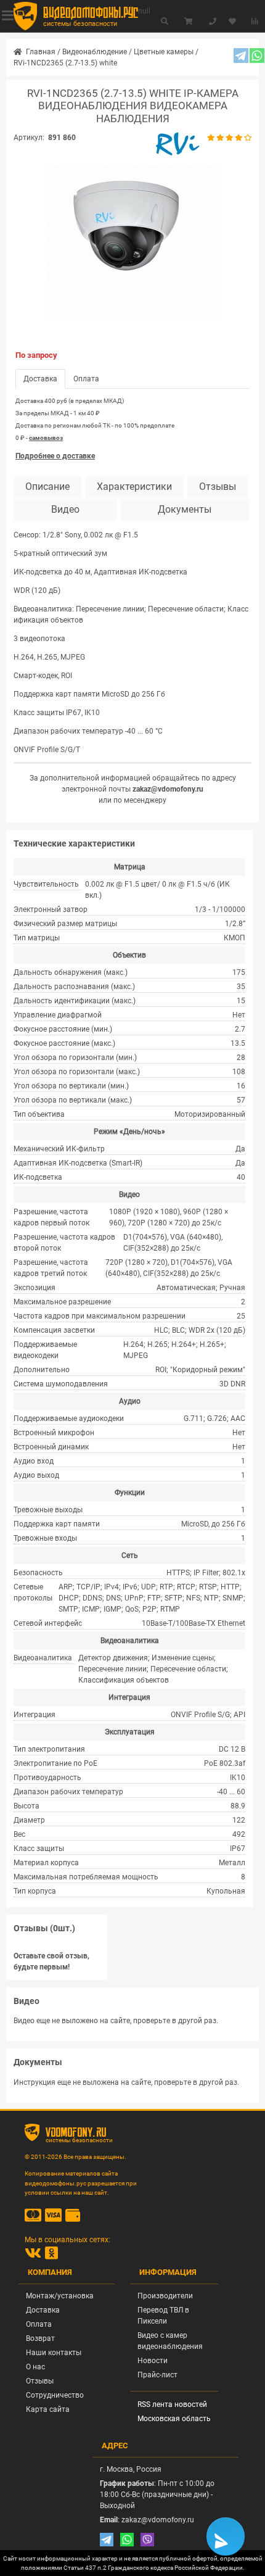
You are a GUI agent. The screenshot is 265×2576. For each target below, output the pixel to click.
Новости (153, 2361)
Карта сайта (48, 2409)
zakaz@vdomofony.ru (168, 789)
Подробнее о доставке (55, 456)
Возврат (40, 2338)
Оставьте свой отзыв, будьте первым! (51, 1961)
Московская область (174, 2419)
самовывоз (46, 438)
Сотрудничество (55, 2395)
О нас (35, 2367)
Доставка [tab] (40, 379)
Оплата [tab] (86, 379)
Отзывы (218, 487)
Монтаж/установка (60, 2296)
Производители (165, 2296)
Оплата (39, 2324)
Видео (65, 510)
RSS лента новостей (172, 2404)
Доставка (43, 2310)
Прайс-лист (157, 2375)
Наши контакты (54, 2353)
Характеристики (134, 487)
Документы (185, 510)
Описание (47, 487)
